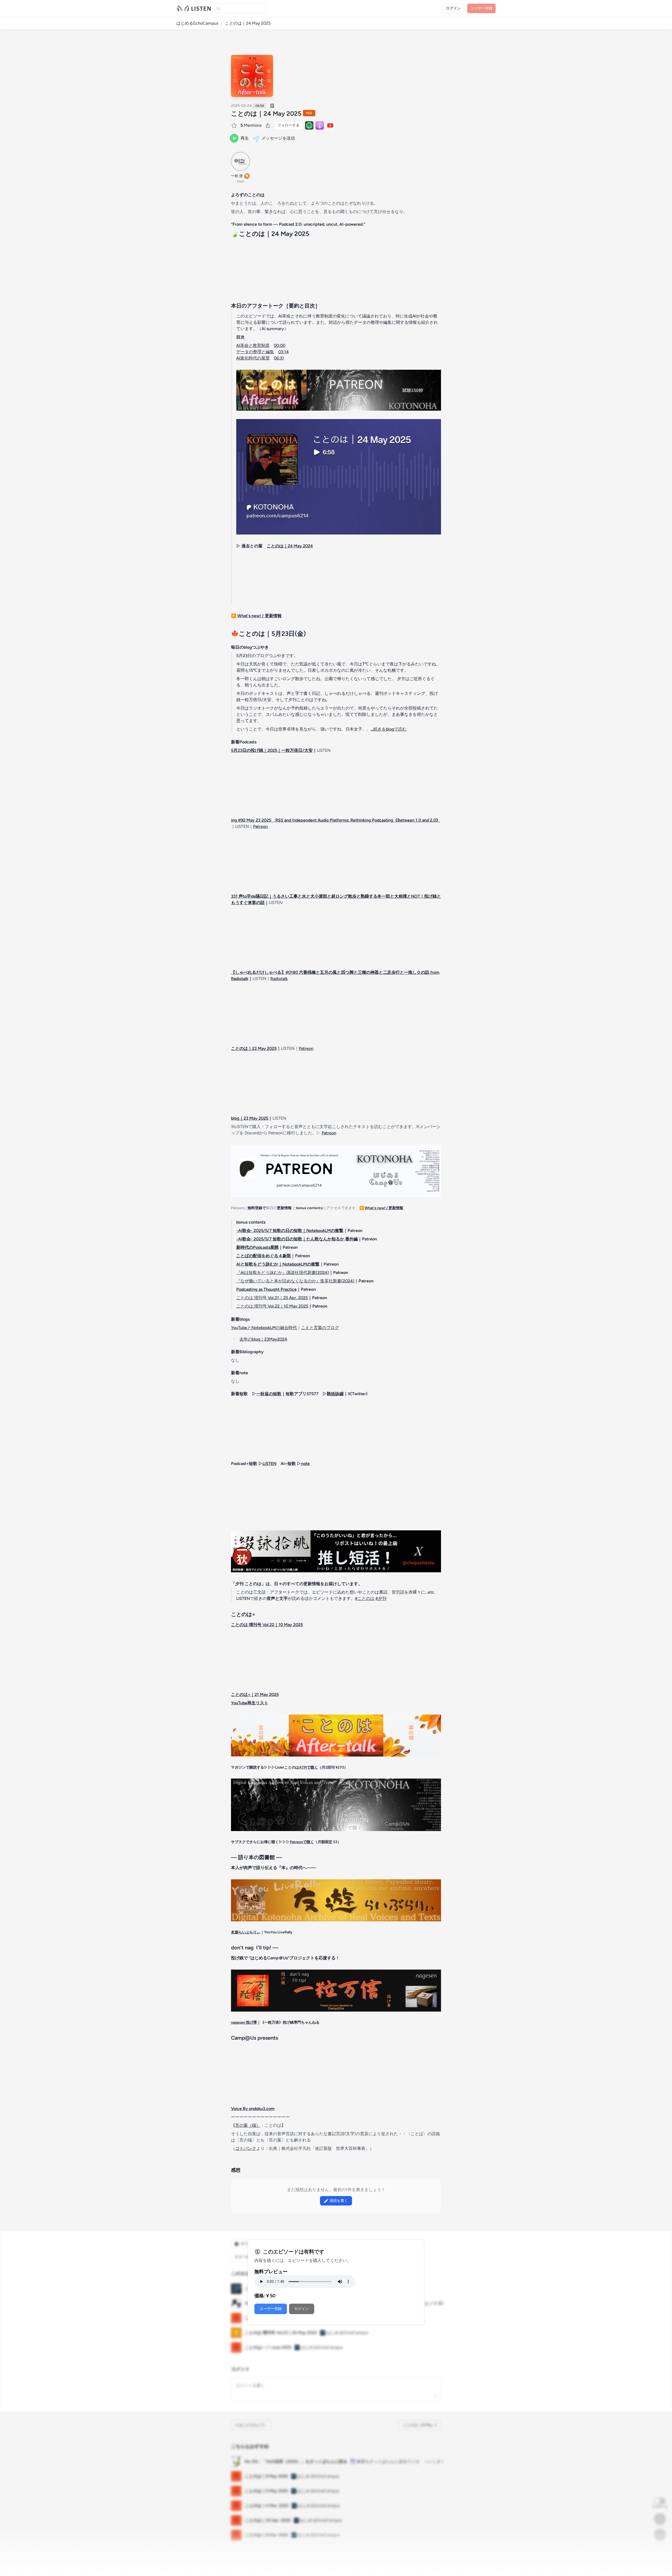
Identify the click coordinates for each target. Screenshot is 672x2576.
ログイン (453, 8)
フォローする (288, 125)
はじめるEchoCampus (197, 23)
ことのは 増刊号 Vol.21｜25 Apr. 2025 (272, 1298)
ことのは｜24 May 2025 (266, 113)
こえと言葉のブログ (320, 1328)
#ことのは (365, 1598)
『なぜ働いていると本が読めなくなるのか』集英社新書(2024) (295, 1281)
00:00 (280, 345)
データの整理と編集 (255, 352)
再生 (245, 138)
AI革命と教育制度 (253, 345)
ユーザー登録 (271, 2309)
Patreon (260, 826)
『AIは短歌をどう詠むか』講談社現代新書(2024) (283, 1273)
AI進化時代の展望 (253, 358)
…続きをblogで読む (389, 729)
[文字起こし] (272, 106)
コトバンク (246, 2148)
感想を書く (339, 2201)
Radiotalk (279, 979)
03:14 (283, 352)
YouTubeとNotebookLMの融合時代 (264, 1328)
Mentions (251, 125)
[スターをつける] (235, 125)
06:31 (279, 358)
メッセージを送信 (278, 138)
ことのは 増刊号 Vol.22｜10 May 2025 (272, 1306)
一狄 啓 (237, 176)
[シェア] (268, 125)
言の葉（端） (248, 2125)
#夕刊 (381, 1598)
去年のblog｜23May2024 (263, 1339)
